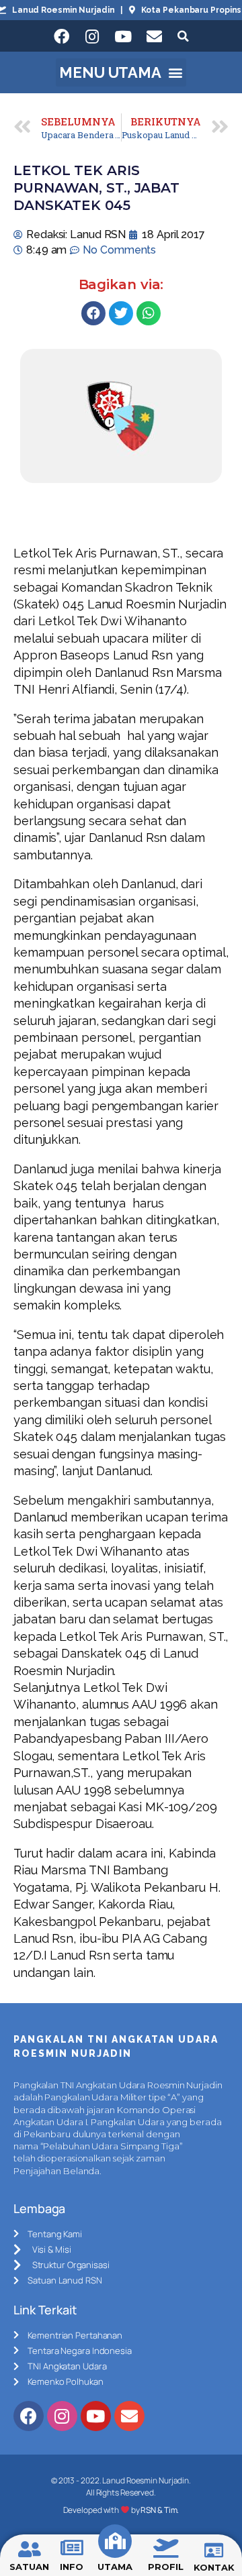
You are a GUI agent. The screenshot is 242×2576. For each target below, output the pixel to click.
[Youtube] (123, 36)
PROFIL (165, 2567)
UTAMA (115, 2567)
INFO (72, 2567)
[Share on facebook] (93, 313)
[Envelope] (154, 36)
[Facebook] (61, 36)
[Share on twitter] (121, 313)
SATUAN (29, 2567)
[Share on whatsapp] (149, 313)
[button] (121, 72)
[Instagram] (92, 36)
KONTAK (214, 2567)
